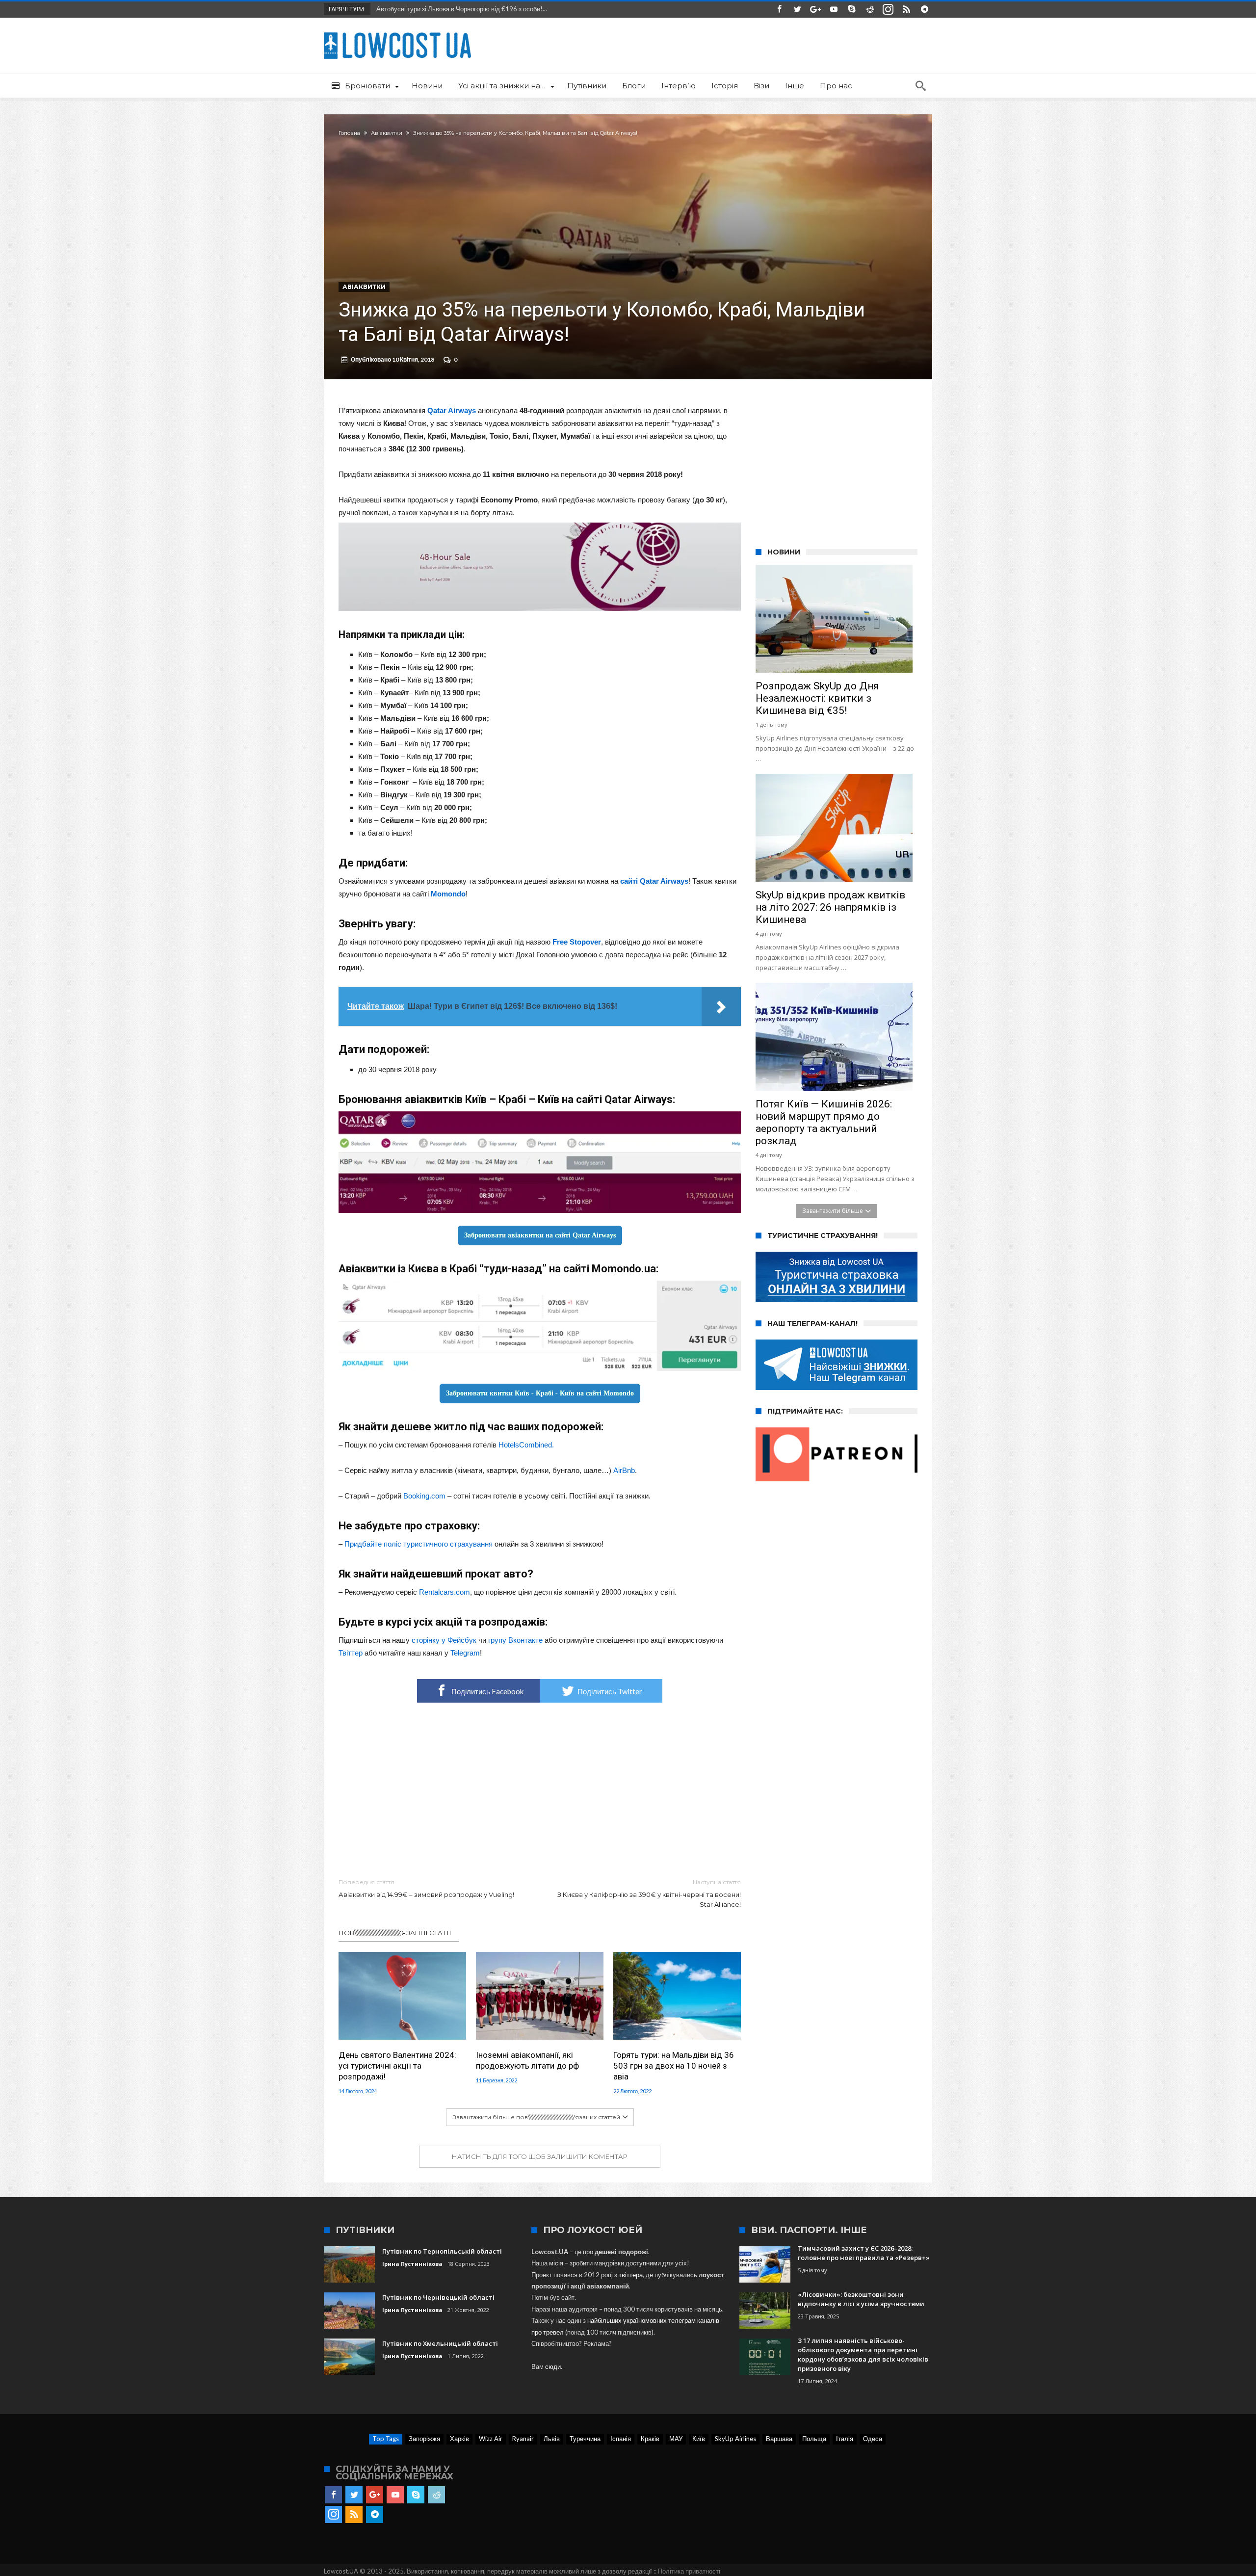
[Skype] (852, 10)
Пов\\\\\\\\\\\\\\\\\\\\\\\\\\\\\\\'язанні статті (395, 1933)
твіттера (631, 2275)
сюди (553, 2366)
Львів (552, 2439)
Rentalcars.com (445, 1592)
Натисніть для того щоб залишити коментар (540, 2156)
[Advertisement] (540, 1791)
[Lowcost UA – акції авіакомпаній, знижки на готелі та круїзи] (397, 32)
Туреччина (585, 2439)
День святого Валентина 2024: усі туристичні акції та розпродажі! (397, 2066)
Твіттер (351, 1653)
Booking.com (424, 1496)
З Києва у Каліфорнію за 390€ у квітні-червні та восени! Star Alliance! (649, 1893)
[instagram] (888, 10)
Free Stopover (577, 942)
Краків (650, 2439)
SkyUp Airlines (735, 2439)
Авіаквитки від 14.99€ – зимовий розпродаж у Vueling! (426, 1888)
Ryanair (523, 2439)
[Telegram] (924, 10)
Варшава (779, 2439)
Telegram (465, 1653)
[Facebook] (779, 10)
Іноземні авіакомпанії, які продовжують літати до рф (527, 2060)
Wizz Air (491, 2439)
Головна (349, 133)
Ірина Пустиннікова (412, 2264)
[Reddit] (870, 10)
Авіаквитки (387, 133)
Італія (845, 2439)
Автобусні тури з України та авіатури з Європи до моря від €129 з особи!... (482, 9)
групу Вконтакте (515, 1640)
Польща (814, 2439)
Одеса (873, 2439)
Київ (699, 2439)
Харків (459, 2439)
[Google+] (815, 10)
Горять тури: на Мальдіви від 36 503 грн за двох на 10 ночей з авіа (674, 2066)
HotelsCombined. (526, 1445)
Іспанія (621, 2439)
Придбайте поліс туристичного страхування (419, 1544)
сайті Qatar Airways (654, 881)
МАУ (676, 2439)
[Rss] (906, 10)
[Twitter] (797, 10)
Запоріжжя (424, 2439)
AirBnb (624, 1470)
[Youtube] (834, 10)
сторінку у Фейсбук (444, 1640)
